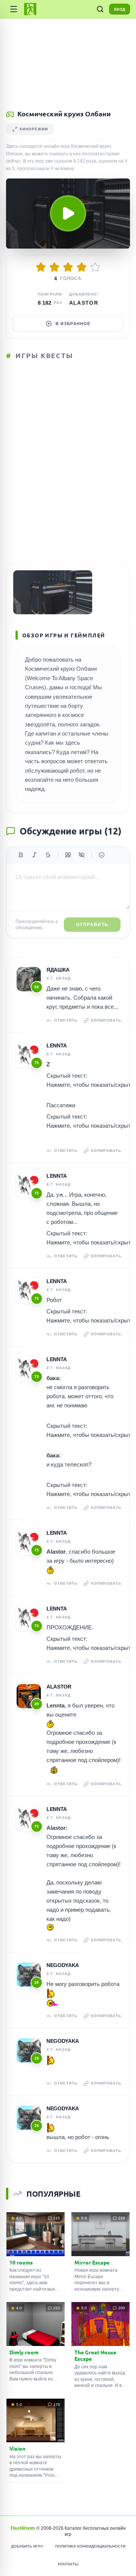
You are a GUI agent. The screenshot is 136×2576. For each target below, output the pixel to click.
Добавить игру (27, 2546)
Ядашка (58, 970)
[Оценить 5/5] (95, 267)
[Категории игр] (14, 9)
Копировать (106, 1020)
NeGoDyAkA (63, 1965)
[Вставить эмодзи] (102, 855)
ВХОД (120, 9)
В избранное (73, 324)
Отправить (92, 925)
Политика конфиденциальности (90, 2546)
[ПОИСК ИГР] (100, 9)
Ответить (66, 1020)
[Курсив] (34, 855)
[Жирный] (21, 855)
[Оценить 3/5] (68, 267)
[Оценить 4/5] (82, 267)
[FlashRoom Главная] (30, 9)
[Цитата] (68, 855)
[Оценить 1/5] (41, 267)
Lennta (57, 1045)
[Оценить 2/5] (54, 267)
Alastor (84, 303)
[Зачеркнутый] (48, 855)
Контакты (68, 2564)
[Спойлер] (82, 855)
